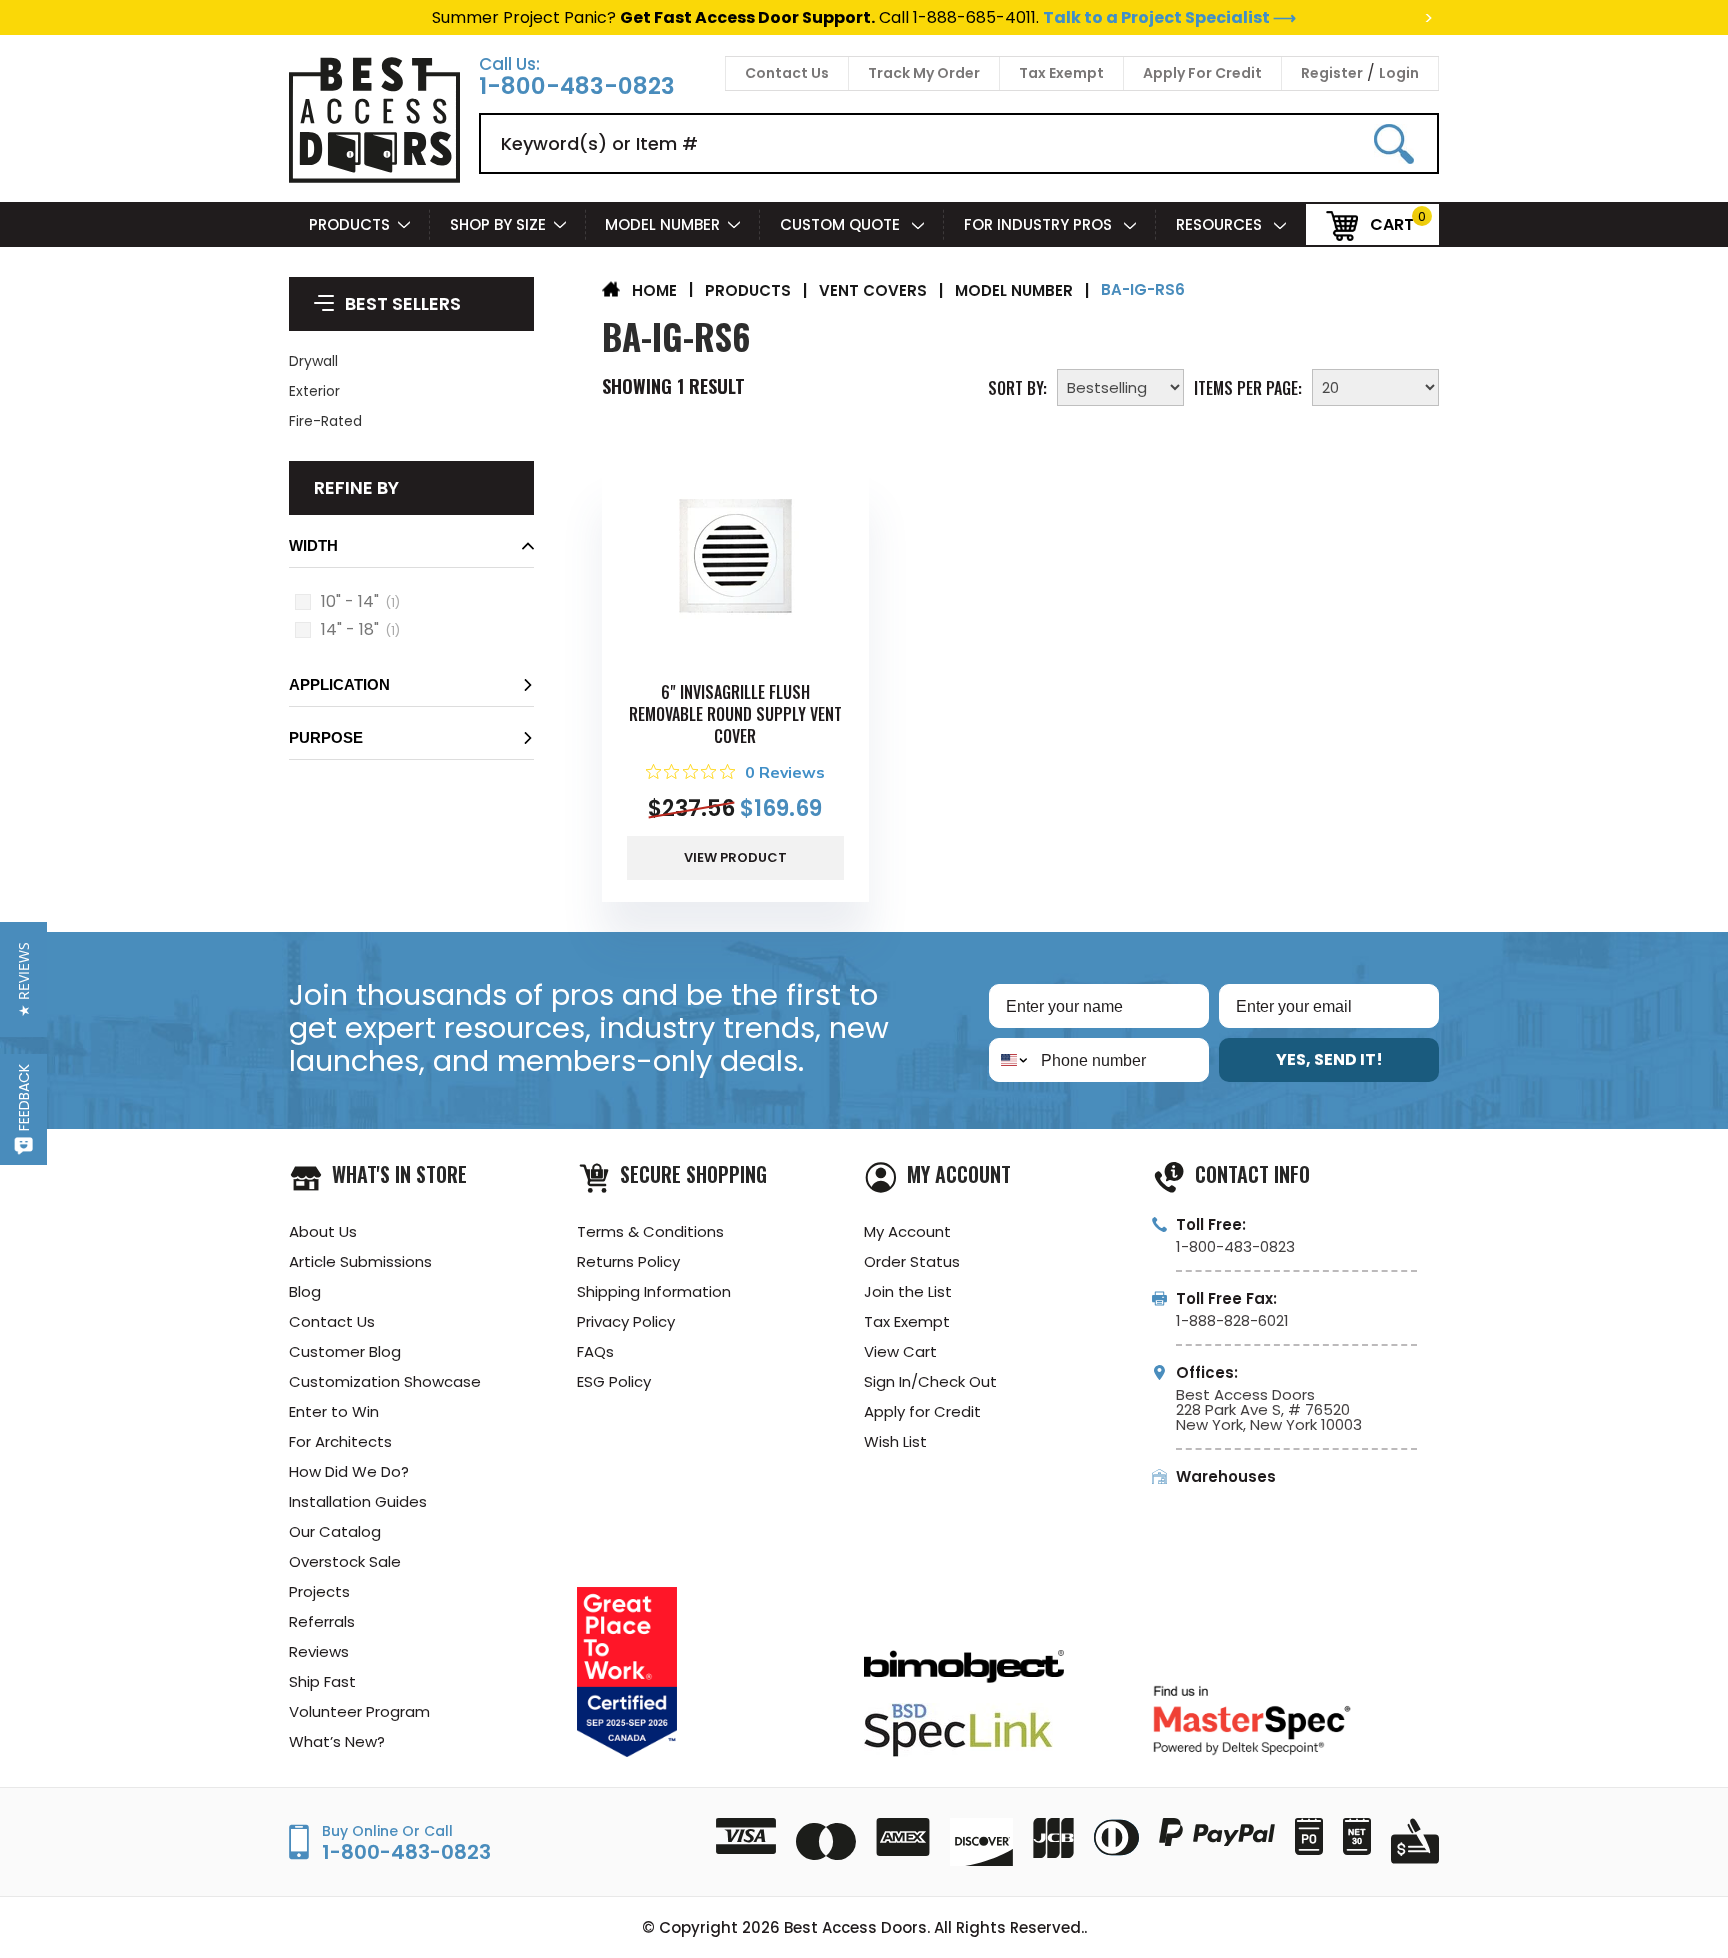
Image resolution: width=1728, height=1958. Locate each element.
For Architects (340, 1441)
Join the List (908, 1291)
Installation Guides (358, 1501)
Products (349, 224)
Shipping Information (654, 1291)
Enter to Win (334, 1411)
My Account (907, 1231)
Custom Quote (842, 224)
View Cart (900, 1351)
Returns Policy (628, 1261)
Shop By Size (498, 224)
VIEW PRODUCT (735, 857)
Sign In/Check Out (930, 1381)
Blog (305, 1291)
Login (1399, 73)
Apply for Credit (922, 1411)
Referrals (322, 1621)
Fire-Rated (325, 421)
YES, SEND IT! (1329, 1059)
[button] (411, 551)
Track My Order (924, 73)
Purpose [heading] (326, 737)
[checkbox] (303, 602)
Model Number (662, 224)
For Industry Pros (1040, 224)
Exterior (314, 391)
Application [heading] (339, 684)
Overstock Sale (345, 1561)
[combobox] (1010, 1060)
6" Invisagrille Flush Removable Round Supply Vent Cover (735, 714)
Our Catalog (335, 1531)
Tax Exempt (1061, 73)
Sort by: (1017, 386)
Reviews (319, 1651)
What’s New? (337, 1741)
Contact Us (787, 73)
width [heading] (313, 545)
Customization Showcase (385, 1381)
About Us (323, 1231)
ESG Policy (614, 1381)
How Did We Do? (349, 1471)
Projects (319, 1591)
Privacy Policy (626, 1321)
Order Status (912, 1261)
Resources (1221, 224)
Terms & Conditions (650, 1231)
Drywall (313, 361)
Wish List (895, 1441)
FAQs (595, 1351)
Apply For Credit (1202, 73)
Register (1332, 73)
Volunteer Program (359, 1711)
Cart (1392, 223)
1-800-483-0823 (577, 86)
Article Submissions (360, 1261)
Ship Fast (322, 1681)
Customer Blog (345, 1351)
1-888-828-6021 (1232, 1320)
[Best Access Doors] (374, 179)
